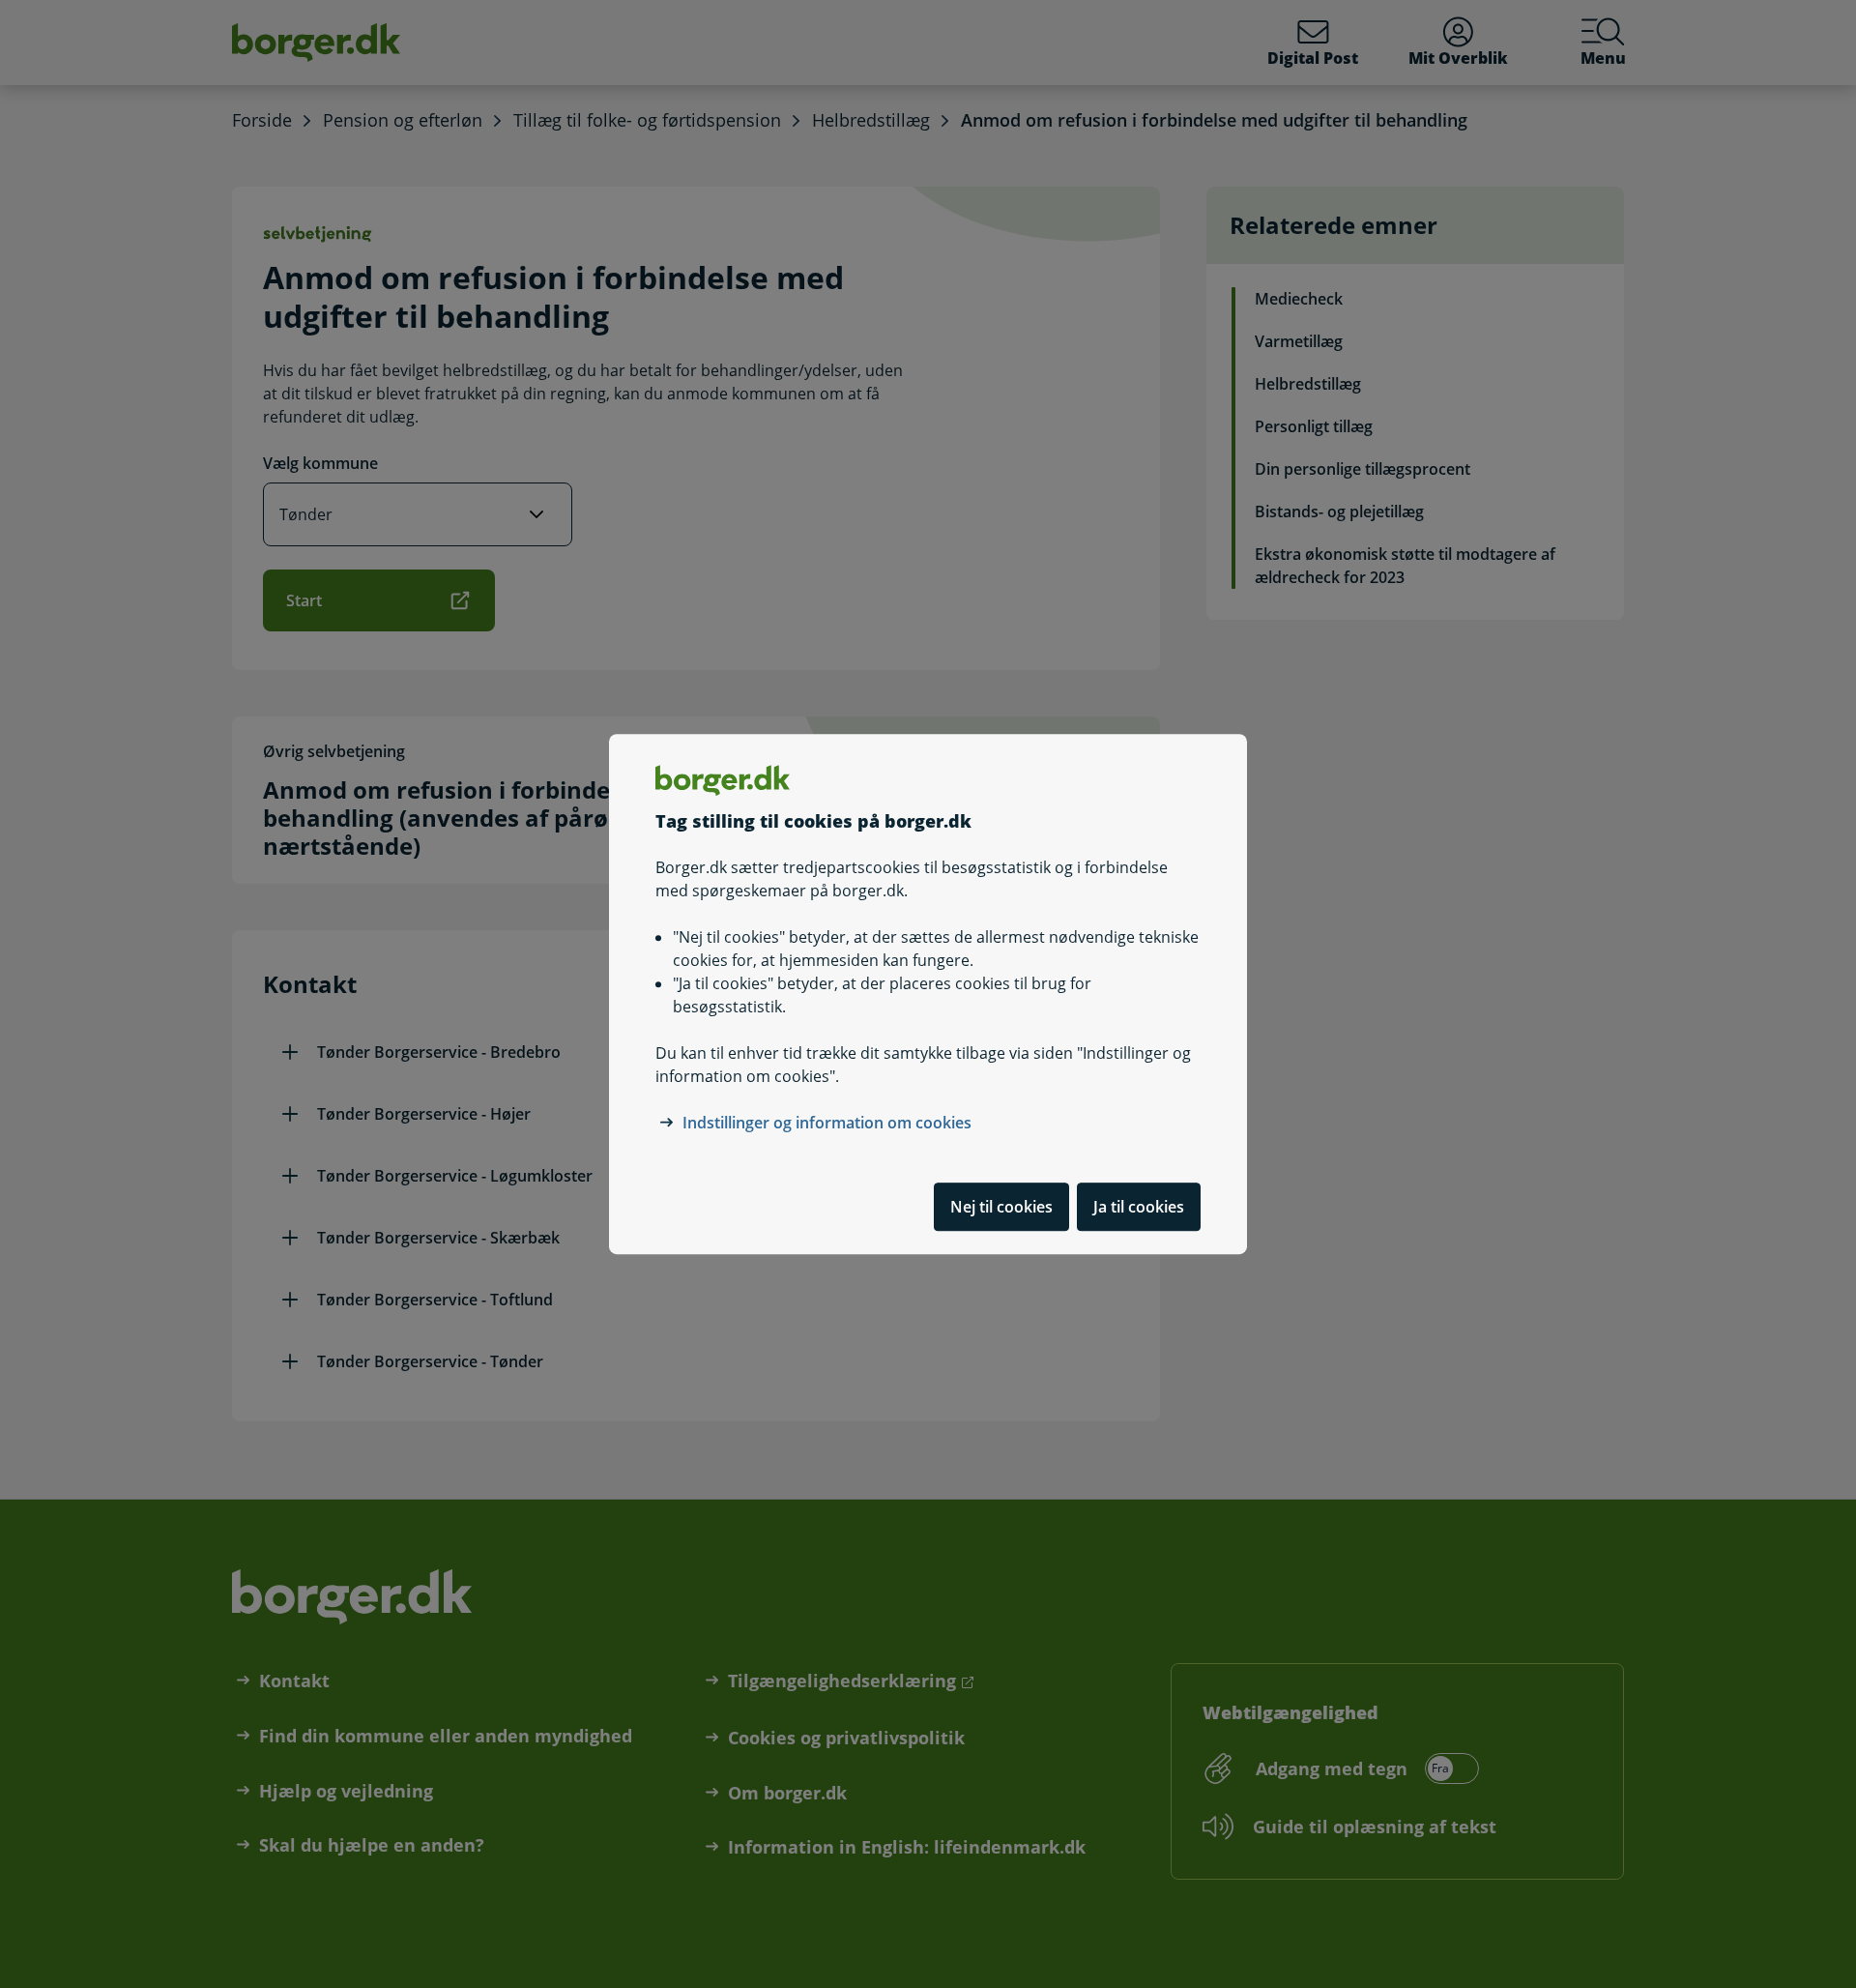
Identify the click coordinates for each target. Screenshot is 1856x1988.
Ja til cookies (1139, 1207)
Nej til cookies (1001, 1207)
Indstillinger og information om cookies (827, 1123)
